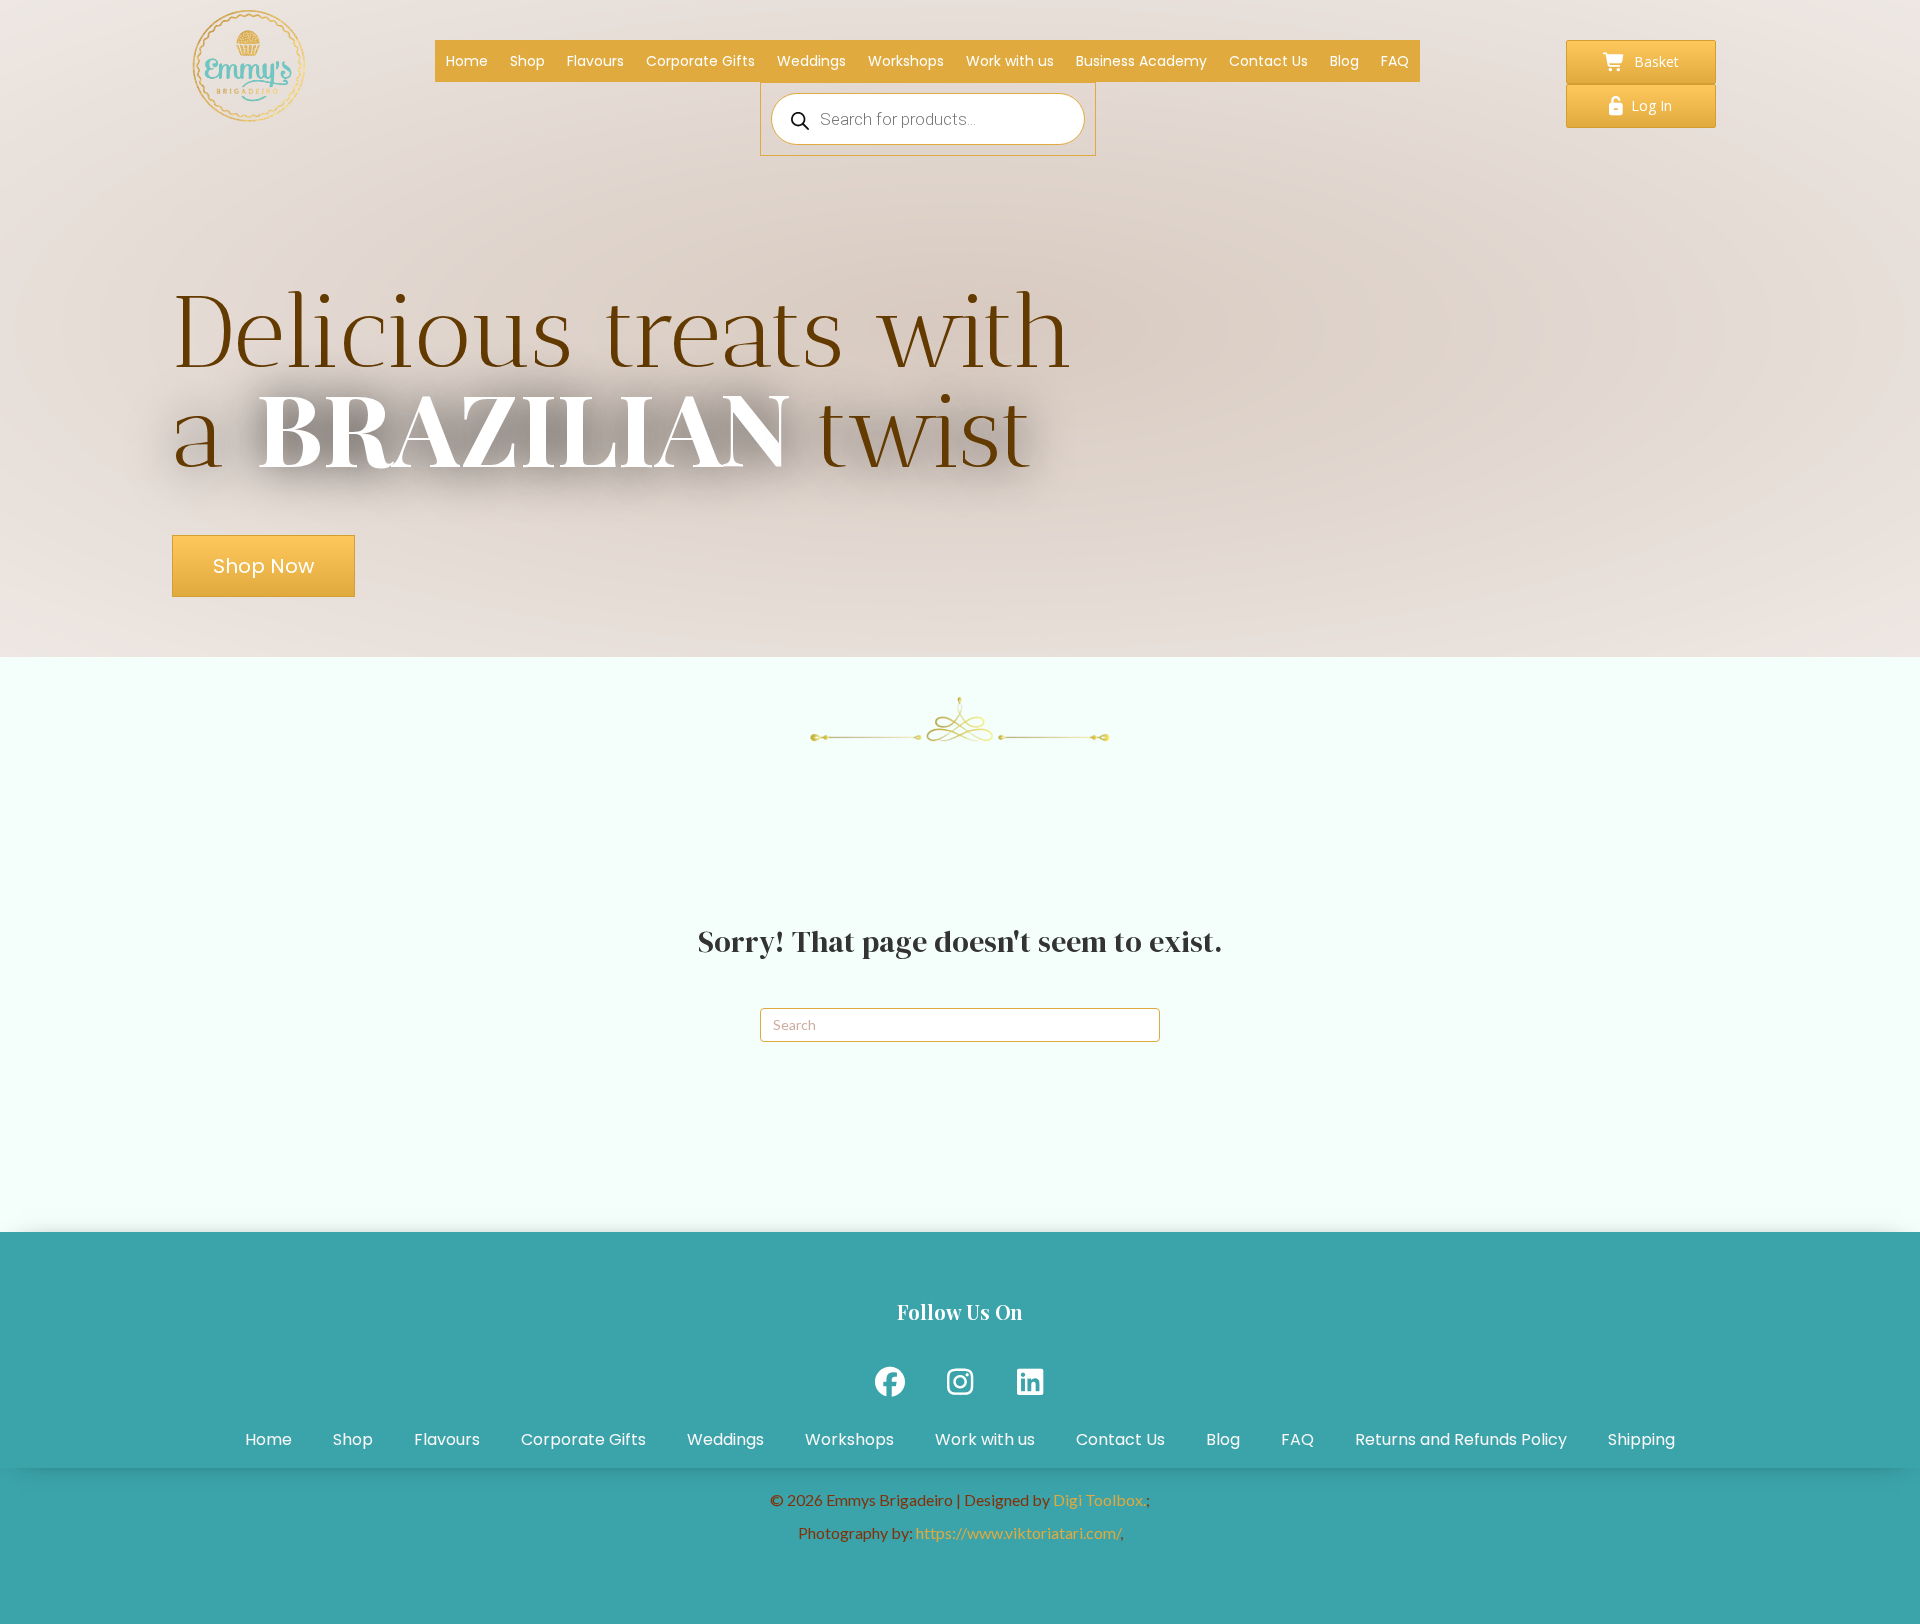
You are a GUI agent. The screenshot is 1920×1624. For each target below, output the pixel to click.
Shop (353, 1439)
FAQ (1297, 1439)
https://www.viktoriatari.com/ (1018, 1532)
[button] (890, 1382)
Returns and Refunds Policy (1461, 1439)
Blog (1223, 1439)
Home (268, 1439)
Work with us (985, 1439)
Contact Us (1120, 1439)
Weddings (725, 1439)
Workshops (849, 1439)
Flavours (447, 1439)
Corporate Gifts (583, 1439)
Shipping (1641, 1439)
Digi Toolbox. (1099, 1499)
